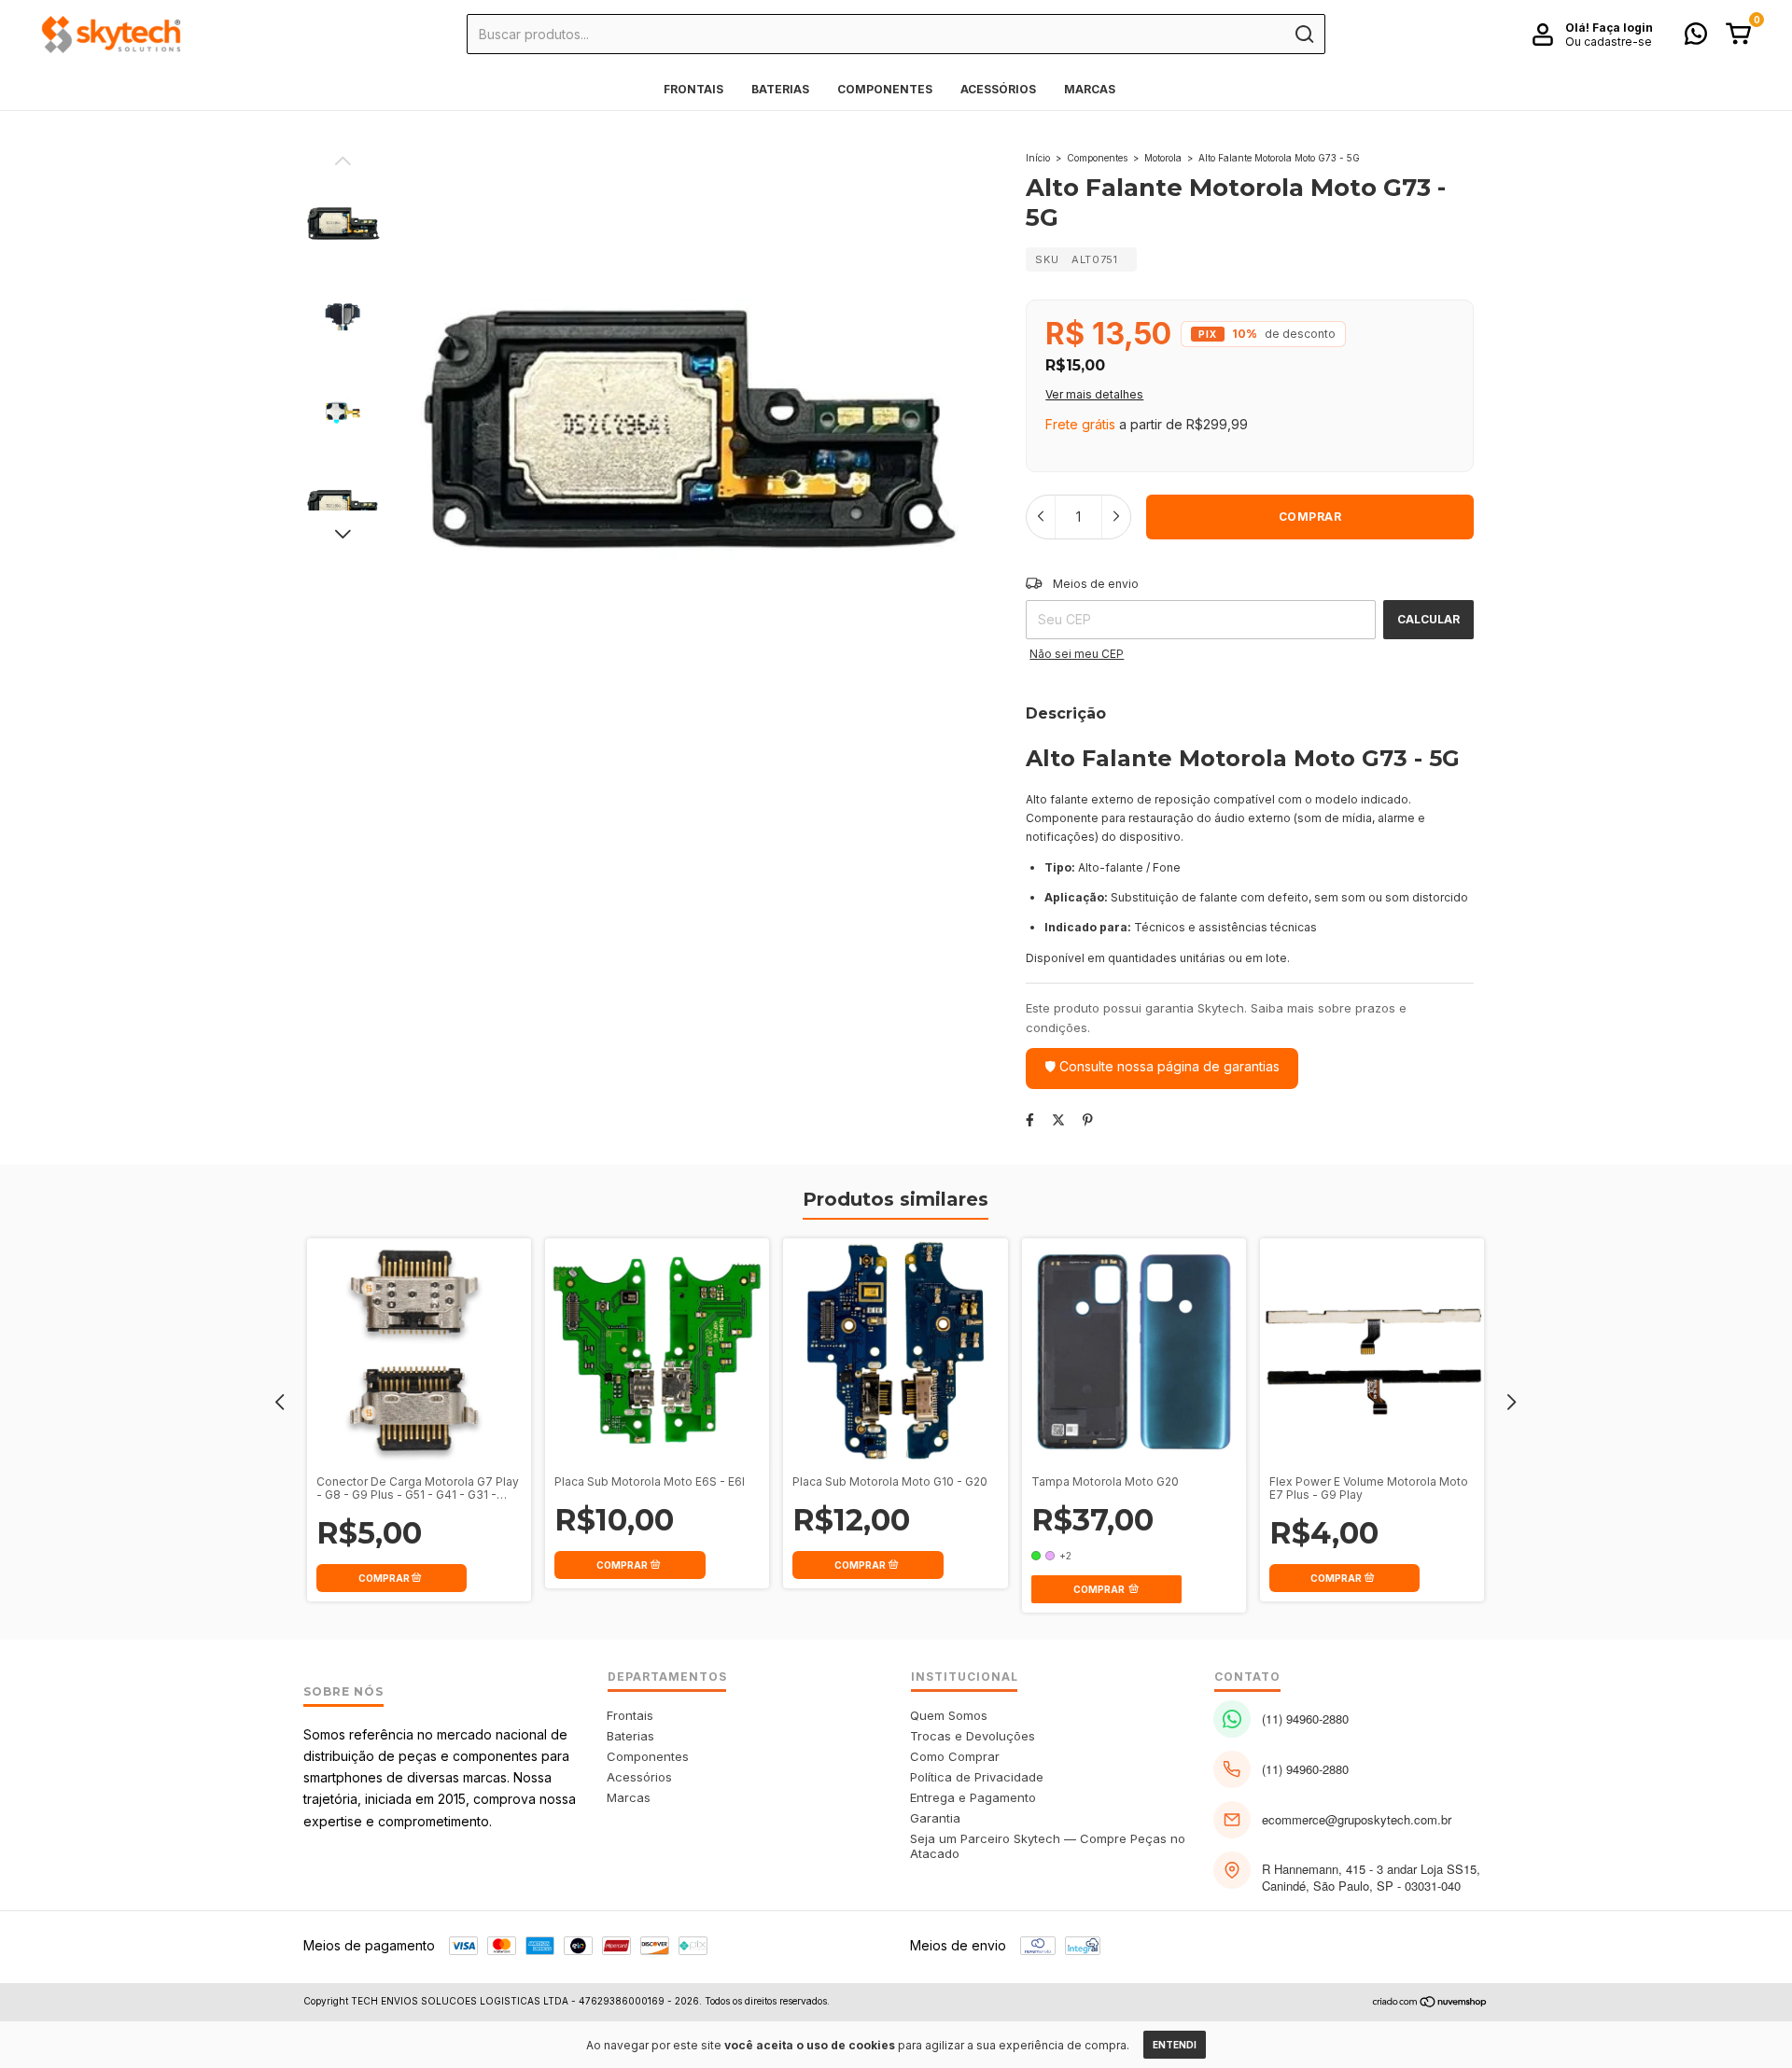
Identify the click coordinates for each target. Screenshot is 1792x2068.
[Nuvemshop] (1430, 2003)
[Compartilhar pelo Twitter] (1058, 1119)
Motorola (1163, 158)
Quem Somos (949, 1715)
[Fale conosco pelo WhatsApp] (1696, 38)
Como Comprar (955, 1756)
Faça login (1623, 28)
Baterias (780, 89)
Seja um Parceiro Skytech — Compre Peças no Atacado (1048, 1846)
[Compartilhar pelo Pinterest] (1088, 1119)
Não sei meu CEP (1077, 654)
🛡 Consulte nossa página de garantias (1162, 1066)
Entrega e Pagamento (973, 1797)
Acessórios (998, 89)
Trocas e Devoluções (973, 1736)
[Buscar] (1303, 35)
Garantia (935, 1818)
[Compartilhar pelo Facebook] (1030, 1119)
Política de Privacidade (977, 1777)
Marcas (1090, 89)
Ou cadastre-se (1609, 42)
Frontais (693, 89)
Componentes (885, 89)
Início (1038, 158)
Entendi (1175, 2045)
